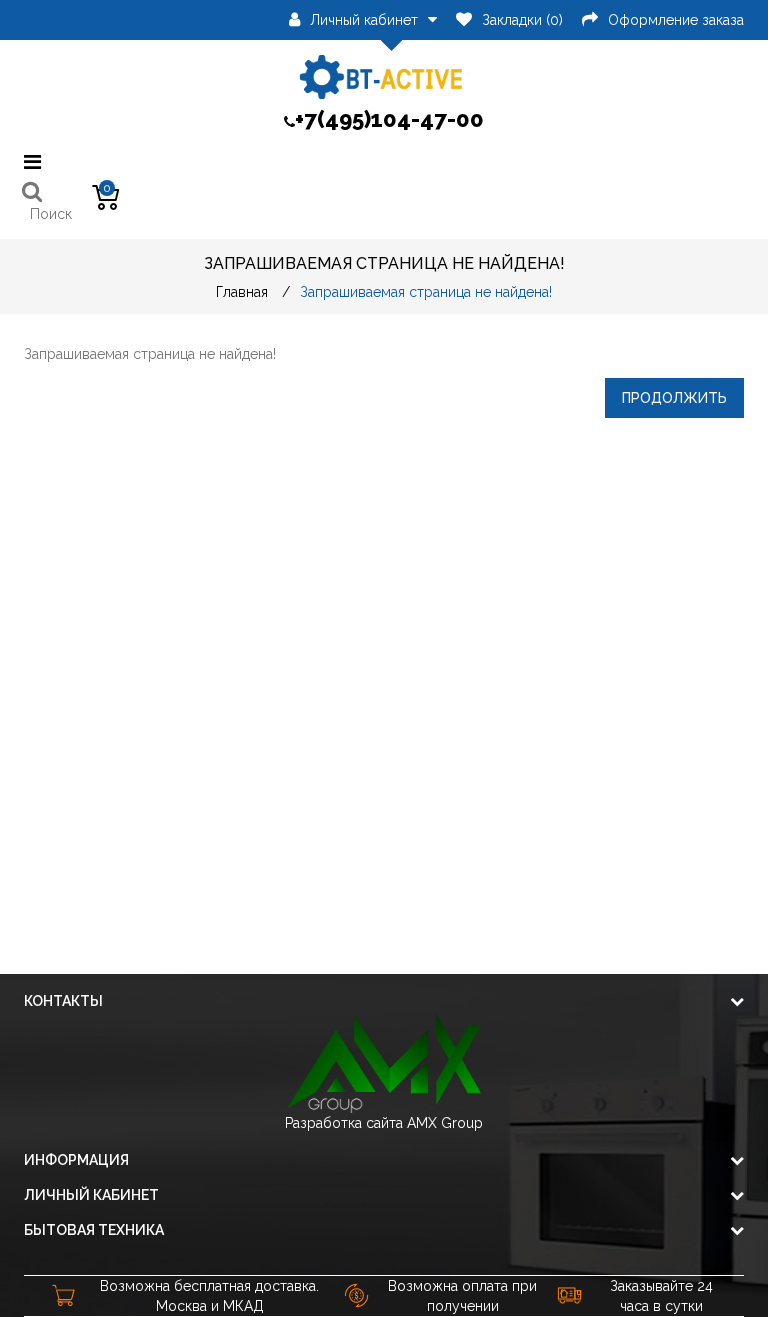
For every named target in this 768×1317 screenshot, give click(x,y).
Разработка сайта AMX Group (384, 1122)
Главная (242, 292)
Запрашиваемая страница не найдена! (426, 292)
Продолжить (674, 398)
